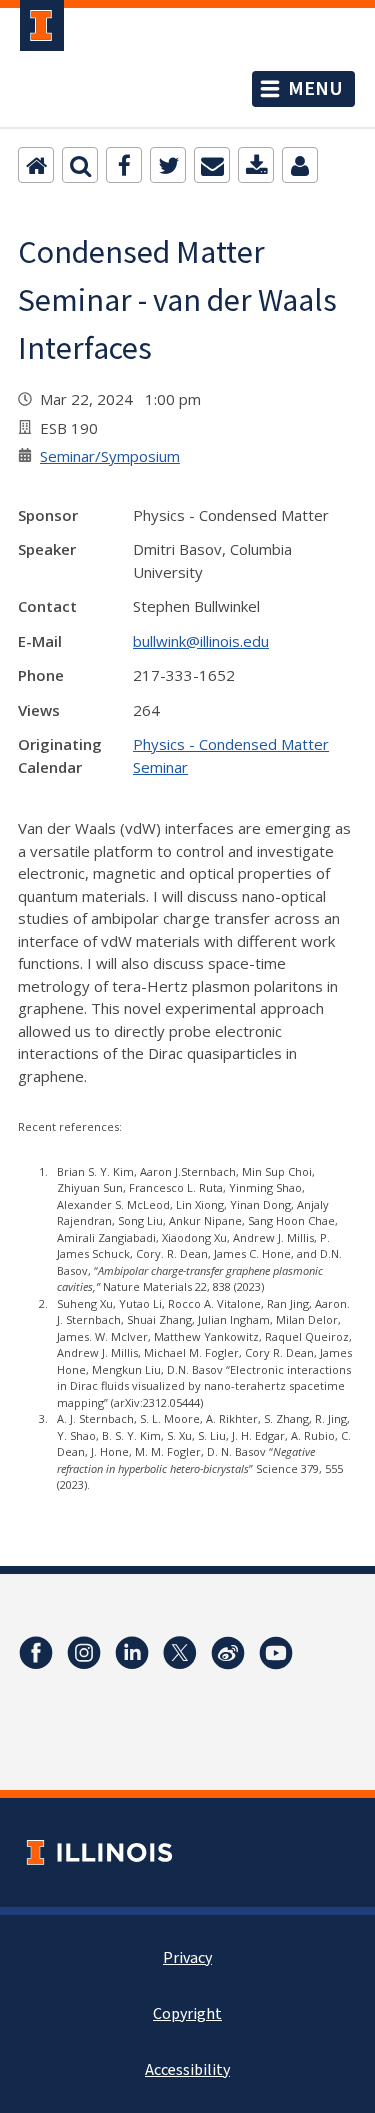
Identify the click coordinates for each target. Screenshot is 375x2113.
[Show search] (80, 165)
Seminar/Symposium (110, 456)
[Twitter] (168, 165)
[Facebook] (124, 165)
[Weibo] (228, 1653)
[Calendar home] (36, 165)
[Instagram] (84, 1653)
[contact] (300, 165)
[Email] (212, 165)
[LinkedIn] (132, 1653)
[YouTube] (276, 1653)
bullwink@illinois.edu (201, 641)
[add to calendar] (256, 165)
